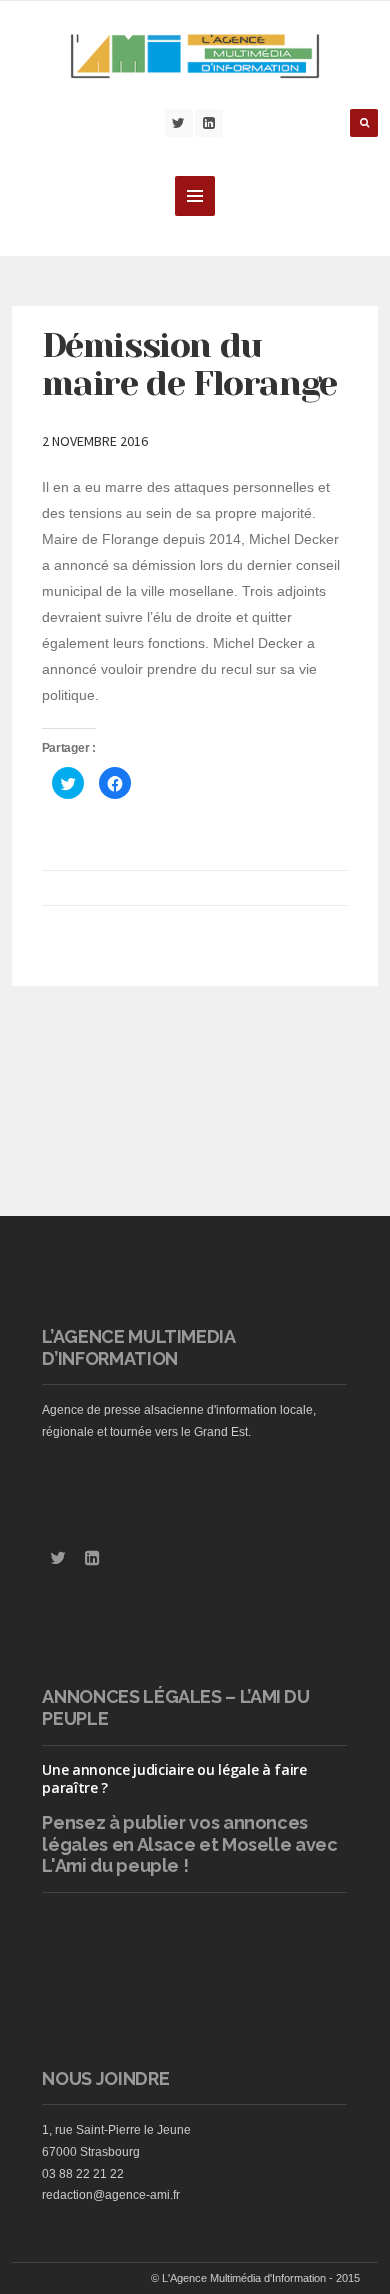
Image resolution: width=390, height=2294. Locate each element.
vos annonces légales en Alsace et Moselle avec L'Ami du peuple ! (189, 1844)
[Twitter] (179, 123)
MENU (195, 196)
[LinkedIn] (209, 123)
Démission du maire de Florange (189, 364)
